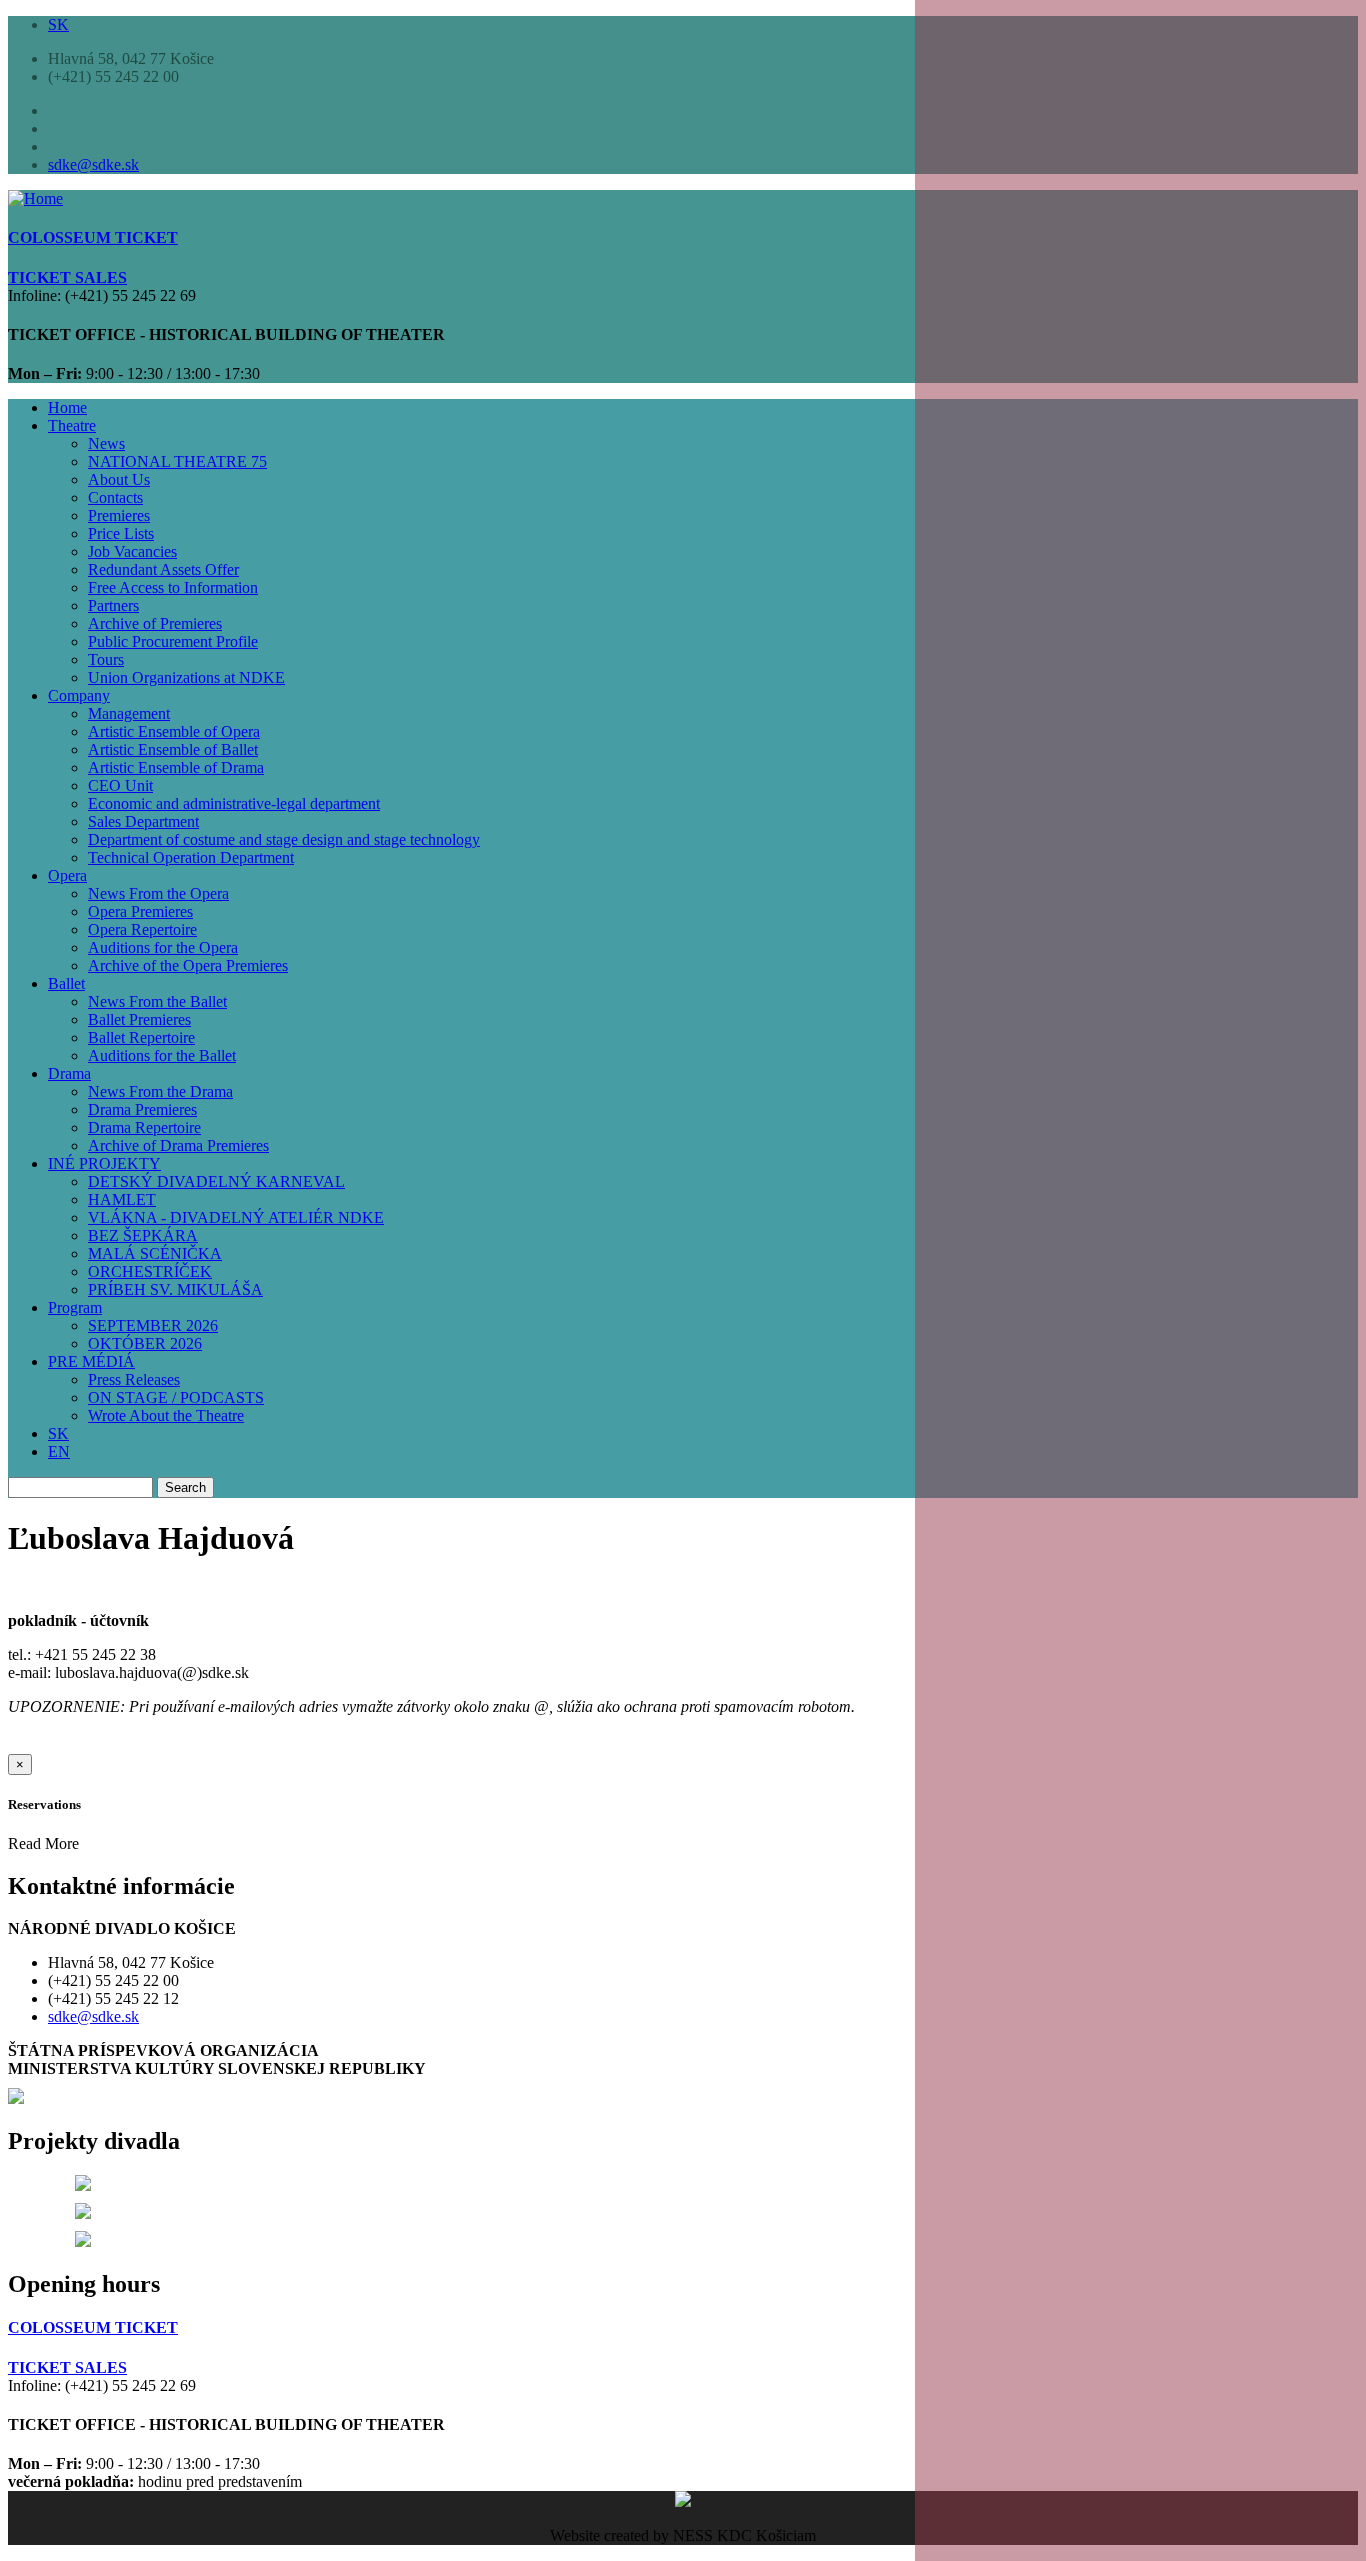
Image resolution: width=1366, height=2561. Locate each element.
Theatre (72, 425)
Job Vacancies (132, 551)
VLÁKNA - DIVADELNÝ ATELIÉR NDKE (236, 1217)
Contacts (115, 497)
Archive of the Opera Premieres (188, 965)
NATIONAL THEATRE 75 (177, 461)
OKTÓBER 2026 (145, 1343)
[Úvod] (35, 198)
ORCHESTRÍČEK (150, 1271)
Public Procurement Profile (173, 641)
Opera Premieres (140, 911)
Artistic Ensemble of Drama (176, 767)
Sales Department (143, 821)
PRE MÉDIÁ (91, 1361)
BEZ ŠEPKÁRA (143, 1235)
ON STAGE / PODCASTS (176, 1397)
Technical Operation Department (191, 857)
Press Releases (134, 1379)
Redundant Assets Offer (163, 569)
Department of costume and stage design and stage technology (284, 839)
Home (67, 407)
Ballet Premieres (139, 1019)
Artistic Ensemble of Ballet (173, 749)
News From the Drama (160, 1091)
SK (58, 24)
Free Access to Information (173, 587)
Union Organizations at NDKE (186, 677)
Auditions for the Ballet (162, 1055)
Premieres (119, 515)
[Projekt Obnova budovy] (83, 2213)
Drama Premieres (142, 1109)
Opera (67, 875)
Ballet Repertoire (141, 1037)
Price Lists (121, 533)
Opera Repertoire (142, 929)
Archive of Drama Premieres (178, 1145)
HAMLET (122, 1199)
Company (79, 695)
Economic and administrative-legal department (234, 803)
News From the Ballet (157, 1001)
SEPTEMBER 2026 (153, 1325)
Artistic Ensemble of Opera (174, 731)
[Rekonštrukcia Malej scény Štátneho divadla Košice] (83, 2185)
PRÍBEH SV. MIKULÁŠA (175, 1289)
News (106, 443)
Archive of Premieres (155, 623)
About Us (119, 479)
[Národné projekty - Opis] (83, 2241)
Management (129, 713)
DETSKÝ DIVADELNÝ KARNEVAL (216, 1181)
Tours (106, 659)
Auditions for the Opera (163, 947)
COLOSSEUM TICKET (93, 2327)
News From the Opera (158, 893)
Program (75, 1307)
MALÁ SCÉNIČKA (155, 1253)
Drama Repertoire (144, 1127)
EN (59, 1451)
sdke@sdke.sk (93, 164)
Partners (113, 605)
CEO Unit (120, 785)
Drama (69, 1073)
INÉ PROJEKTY (104, 1163)
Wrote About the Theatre (166, 1415)
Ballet (66, 983)
